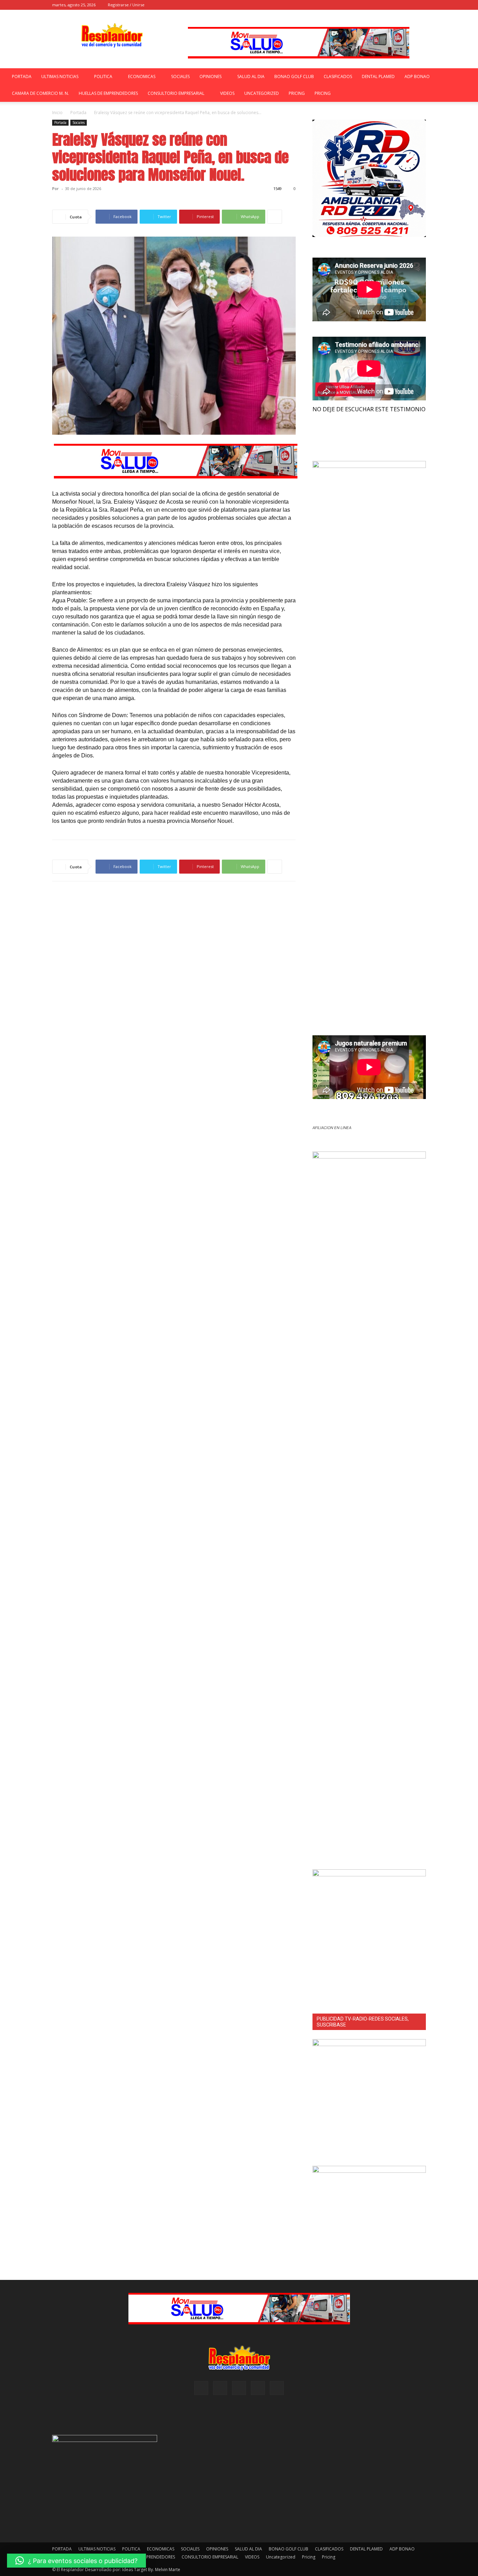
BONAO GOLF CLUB (294, 76)
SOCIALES (180, 76)
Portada (78, 113)
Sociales (79, 122)
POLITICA (103, 76)
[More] (275, 217)
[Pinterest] (398, 5)
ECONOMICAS (142, 76)
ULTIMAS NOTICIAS (60, 76)
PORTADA (22, 76)
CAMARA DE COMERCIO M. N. (40, 93)
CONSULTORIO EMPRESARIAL (176, 93)
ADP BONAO (417, 76)
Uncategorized (262, 93)
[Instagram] (386, 5)
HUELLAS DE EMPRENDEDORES (108, 93)
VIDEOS (227, 93)
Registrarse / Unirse (126, 5)
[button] (364, 5)
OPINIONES (210, 76)
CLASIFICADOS (338, 76)
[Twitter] (421, 5)
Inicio (57, 113)
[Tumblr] (409, 5)
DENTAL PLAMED (378, 76)
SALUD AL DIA (251, 76)
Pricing (297, 93)
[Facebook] (374, 5)
